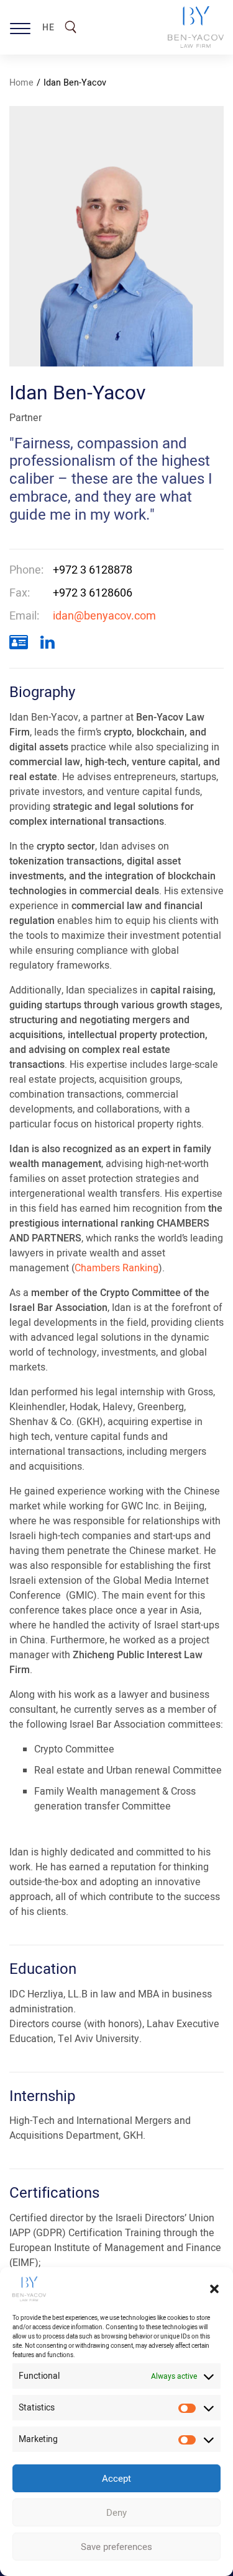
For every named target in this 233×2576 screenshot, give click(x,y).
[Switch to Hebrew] (42, 30)
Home (21, 83)
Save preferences (116, 2547)
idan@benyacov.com (104, 616)
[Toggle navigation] (20, 27)
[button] (214, 2289)
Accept (116, 2479)
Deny (116, 2513)
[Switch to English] (42, 20)
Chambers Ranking (116, 1268)
